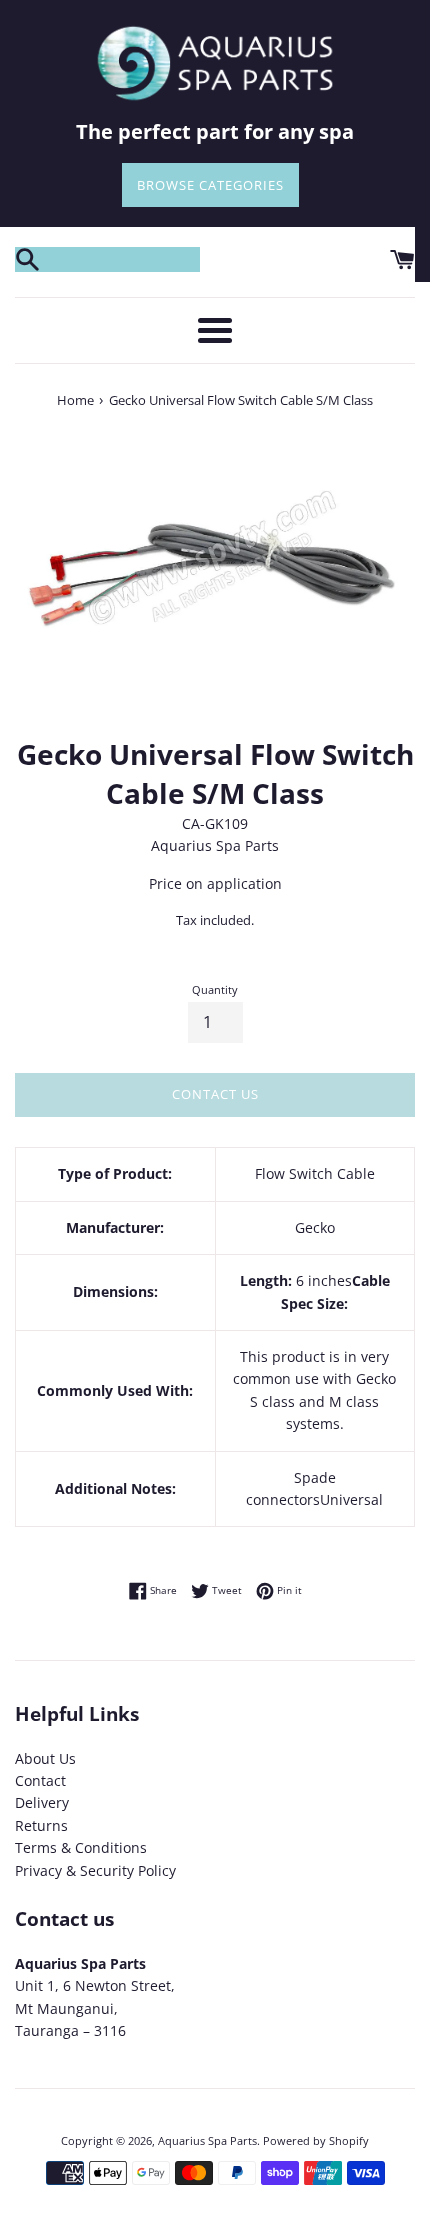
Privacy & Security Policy (95, 1870)
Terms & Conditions (81, 1847)
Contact (40, 1780)
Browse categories (210, 185)
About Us (45, 1758)
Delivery (42, 1802)
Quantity (215, 989)
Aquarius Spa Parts (207, 2140)
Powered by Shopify (316, 2140)
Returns (41, 1825)
